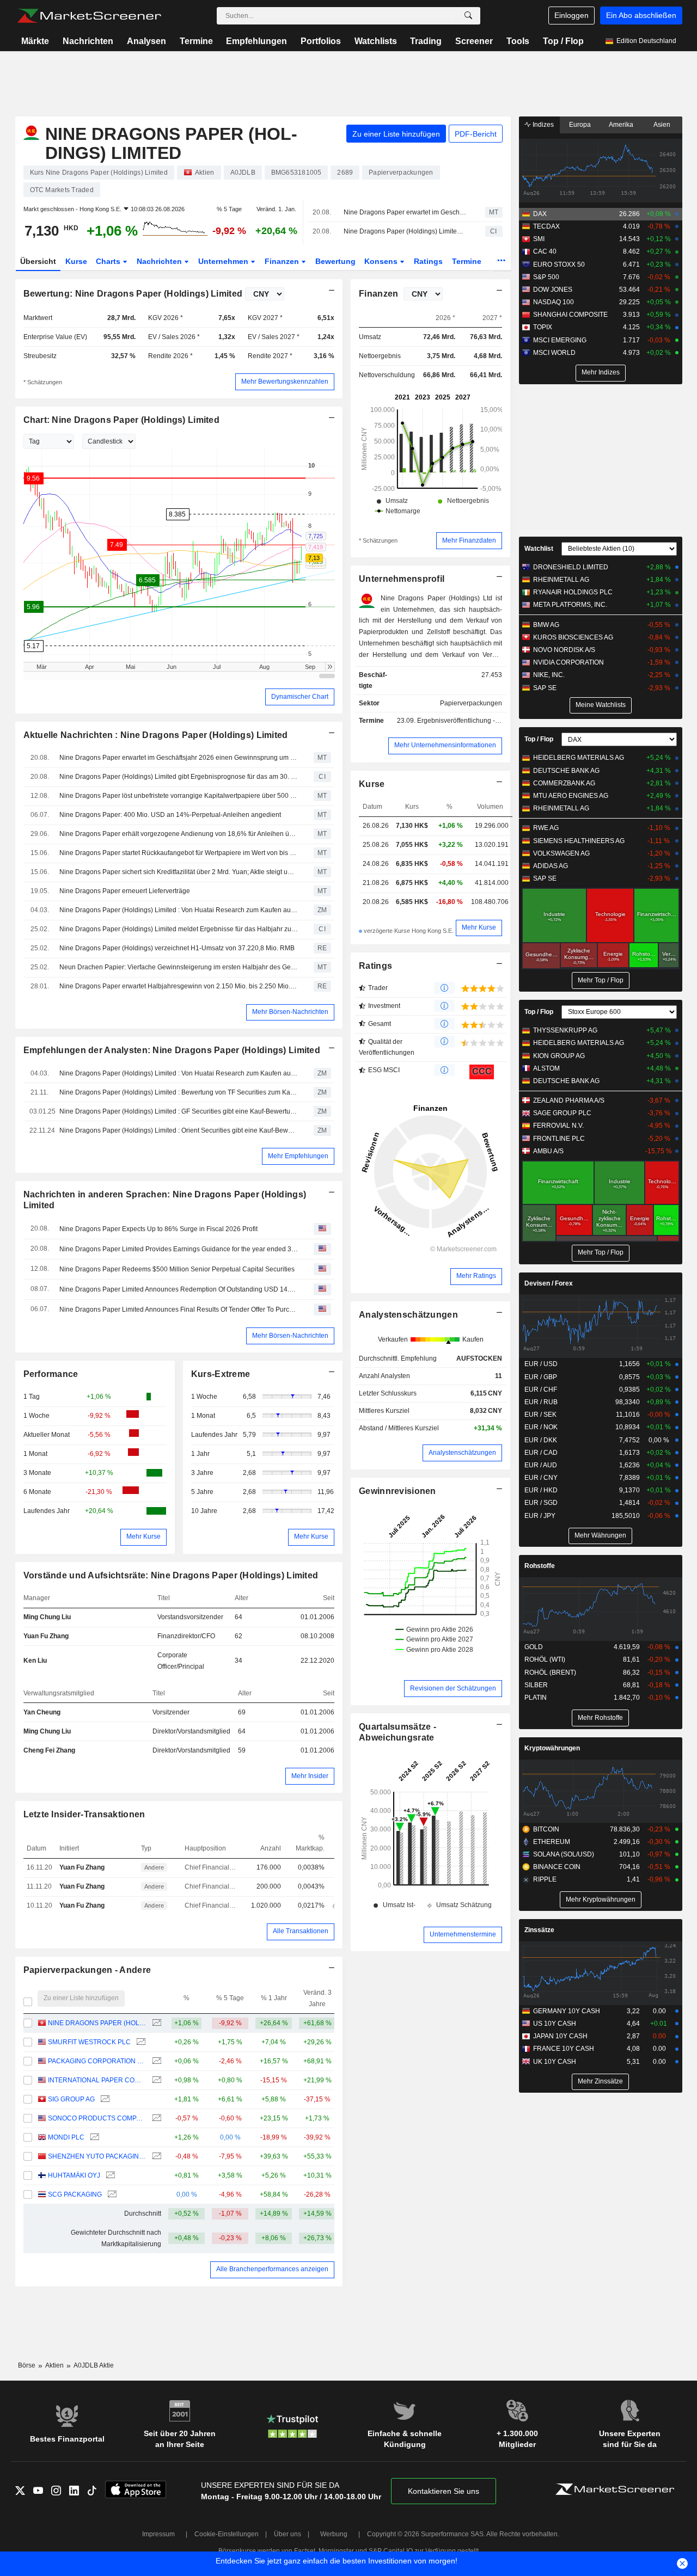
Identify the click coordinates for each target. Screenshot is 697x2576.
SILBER (536, 1685)
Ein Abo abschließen (641, 15)
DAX (540, 214)
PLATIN (536, 1698)
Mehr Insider (310, 1776)
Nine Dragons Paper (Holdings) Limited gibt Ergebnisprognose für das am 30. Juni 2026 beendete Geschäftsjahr (405, 231)
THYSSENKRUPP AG (565, 1030)
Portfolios (321, 41)
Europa (580, 125)
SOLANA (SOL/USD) (564, 1854)
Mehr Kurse (143, 1536)
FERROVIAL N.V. (558, 1126)
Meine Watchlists (601, 705)
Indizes (542, 125)
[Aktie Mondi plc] (93, 2138)
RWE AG (546, 828)
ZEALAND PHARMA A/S (569, 1101)
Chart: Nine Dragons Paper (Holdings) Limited (122, 420)
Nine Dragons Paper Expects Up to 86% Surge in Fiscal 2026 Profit (158, 1229)
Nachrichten (88, 41)
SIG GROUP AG (71, 2099)
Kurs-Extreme (221, 1374)
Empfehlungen (256, 41)
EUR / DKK (541, 1440)
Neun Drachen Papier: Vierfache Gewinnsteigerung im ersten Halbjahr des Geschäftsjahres (179, 967)
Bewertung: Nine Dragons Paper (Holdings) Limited (133, 294)
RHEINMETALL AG (561, 580)
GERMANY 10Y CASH (567, 2011)
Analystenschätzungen (408, 1315)
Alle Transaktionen (301, 1931)
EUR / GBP (541, 1377)
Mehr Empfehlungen (298, 1156)
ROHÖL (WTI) (545, 1659)
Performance (51, 1374)
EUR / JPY (540, 1516)
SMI (539, 239)
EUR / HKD (541, 1490)
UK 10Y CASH (555, 2062)
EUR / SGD (541, 1503)
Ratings (428, 261)
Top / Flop (563, 41)
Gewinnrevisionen (398, 1491)
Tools (518, 41)
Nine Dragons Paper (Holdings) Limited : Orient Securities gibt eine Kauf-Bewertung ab (179, 1130)
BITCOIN (546, 1829)
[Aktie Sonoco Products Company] (155, 2119)
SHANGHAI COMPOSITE (570, 315)
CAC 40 (545, 251)
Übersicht (38, 261)
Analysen (146, 41)
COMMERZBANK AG (564, 783)
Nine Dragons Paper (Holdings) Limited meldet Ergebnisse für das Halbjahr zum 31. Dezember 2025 (179, 929)
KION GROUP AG (559, 1056)
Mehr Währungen (600, 1535)
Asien (662, 125)
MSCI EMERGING (560, 340)
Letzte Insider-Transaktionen (84, 1814)
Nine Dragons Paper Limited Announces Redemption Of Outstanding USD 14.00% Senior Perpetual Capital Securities (179, 1289)
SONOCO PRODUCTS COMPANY (97, 2118)
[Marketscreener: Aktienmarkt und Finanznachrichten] (89, 16)
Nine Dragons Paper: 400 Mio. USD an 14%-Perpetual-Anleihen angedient (170, 815)
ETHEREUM (552, 1842)
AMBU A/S (548, 1151)
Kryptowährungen (552, 1748)
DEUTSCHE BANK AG (566, 771)
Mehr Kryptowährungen (601, 1899)
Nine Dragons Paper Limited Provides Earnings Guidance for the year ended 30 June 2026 (179, 1249)
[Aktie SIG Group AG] (104, 2099)
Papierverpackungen (471, 703)
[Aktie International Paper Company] (155, 2080)
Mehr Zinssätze (600, 2081)
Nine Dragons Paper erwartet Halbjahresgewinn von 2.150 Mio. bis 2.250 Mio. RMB (179, 986)
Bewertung (335, 261)
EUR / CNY (541, 1478)
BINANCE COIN (557, 1867)
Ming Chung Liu (47, 1617)
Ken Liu (35, 1661)
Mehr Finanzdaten (469, 540)
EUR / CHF (541, 1390)
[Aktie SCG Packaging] (111, 2195)
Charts (109, 261)
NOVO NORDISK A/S (564, 650)
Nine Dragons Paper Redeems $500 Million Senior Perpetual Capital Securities (177, 1269)
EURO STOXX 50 (559, 265)
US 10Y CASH (555, 2024)
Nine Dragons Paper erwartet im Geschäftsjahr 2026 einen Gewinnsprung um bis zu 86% (405, 212)
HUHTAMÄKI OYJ (74, 2175)
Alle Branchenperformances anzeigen (272, 2269)
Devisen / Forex (549, 1283)
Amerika (621, 125)
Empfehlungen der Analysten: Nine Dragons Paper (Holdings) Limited (172, 1050)
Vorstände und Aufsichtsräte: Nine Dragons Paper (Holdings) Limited (171, 1575)
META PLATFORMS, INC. (570, 605)
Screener (474, 41)
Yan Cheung (42, 1712)
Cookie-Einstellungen (227, 2534)
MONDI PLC (66, 2137)
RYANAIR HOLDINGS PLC (573, 592)
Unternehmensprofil (402, 579)
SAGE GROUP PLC (562, 1113)
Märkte (35, 41)
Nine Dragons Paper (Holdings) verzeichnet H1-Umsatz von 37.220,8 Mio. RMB (177, 948)
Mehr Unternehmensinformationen (445, 745)
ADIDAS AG (551, 866)
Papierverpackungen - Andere (87, 1970)
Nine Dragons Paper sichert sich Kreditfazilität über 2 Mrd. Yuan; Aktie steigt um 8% (179, 872)
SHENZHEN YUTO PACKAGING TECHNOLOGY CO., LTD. (97, 2156)
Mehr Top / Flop (601, 980)
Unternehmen (224, 261)
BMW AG (546, 625)
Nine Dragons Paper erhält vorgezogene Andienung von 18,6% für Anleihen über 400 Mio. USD (179, 834)
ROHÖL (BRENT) (550, 1673)
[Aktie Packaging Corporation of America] (155, 2061)
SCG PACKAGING (75, 2194)
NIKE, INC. (549, 675)
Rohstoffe (540, 1566)
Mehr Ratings (476, 1276)
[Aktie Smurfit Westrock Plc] (140, 2042)
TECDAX (546, 226)
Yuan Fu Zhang (46, 1636)
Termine (196, 41)
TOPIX (543, 327)
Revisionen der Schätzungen (453, 1688)
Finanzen (283, 261)
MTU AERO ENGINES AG (571, 796)
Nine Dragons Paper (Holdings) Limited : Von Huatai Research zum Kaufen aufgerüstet (179, 910)
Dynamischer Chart (300, 697)
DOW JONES (553, 290)
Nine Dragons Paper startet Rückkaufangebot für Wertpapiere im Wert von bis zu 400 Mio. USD (179, 853)
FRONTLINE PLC (559, 1139)
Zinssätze (539, 1930)
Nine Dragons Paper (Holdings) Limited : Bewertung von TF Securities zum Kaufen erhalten (179, 1092)
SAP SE (545, 688)
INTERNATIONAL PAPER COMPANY (97, 2080)
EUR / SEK (540, 1415)
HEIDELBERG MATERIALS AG (579, 758)
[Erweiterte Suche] (468, 16)
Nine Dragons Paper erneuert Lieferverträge (125, 891)
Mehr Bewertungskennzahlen (285, 382)
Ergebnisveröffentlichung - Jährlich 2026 (477, 721)
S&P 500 (546, 277)
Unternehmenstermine (463, 1934)
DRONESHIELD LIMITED (571, 567)
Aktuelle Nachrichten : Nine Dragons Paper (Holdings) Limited (156, 735)
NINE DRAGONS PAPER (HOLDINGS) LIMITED (97, 2023)
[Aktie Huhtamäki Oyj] (109, 2176)
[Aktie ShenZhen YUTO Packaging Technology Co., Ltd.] (155, 2157)
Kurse (76, 261)
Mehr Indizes (601, 372)
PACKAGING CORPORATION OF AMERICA (97, 2061)
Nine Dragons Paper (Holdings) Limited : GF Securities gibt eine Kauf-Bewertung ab (179, 1111)
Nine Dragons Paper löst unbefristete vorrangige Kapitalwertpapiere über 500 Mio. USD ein (179, 796)
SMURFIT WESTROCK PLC (89, 2042)
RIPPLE (545, 1879)
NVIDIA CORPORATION (568, 662)
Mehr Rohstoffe (600, 1718)
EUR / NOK (541, 1427)
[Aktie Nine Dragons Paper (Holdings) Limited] (155, 2023)
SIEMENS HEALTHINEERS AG (579, 841)
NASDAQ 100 (554, 302)
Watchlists (376, 41)
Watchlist (539, 549)
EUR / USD (541, 1364)
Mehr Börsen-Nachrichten (290, 1012)
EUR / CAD (541, 1453)
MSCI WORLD (554, 353)
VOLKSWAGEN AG (561, 853)
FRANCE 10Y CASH (564, 2049)
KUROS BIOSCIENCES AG (573, 637)
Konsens (382, 261)
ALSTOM (546, 1068)
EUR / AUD (541, 1465)
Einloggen (571, 15)
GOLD (534, 1647)
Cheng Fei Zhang (49, 1750)
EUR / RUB (541, 1402)
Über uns (288, 2534)
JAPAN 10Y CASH (560, 2036)
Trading (426, 41)
